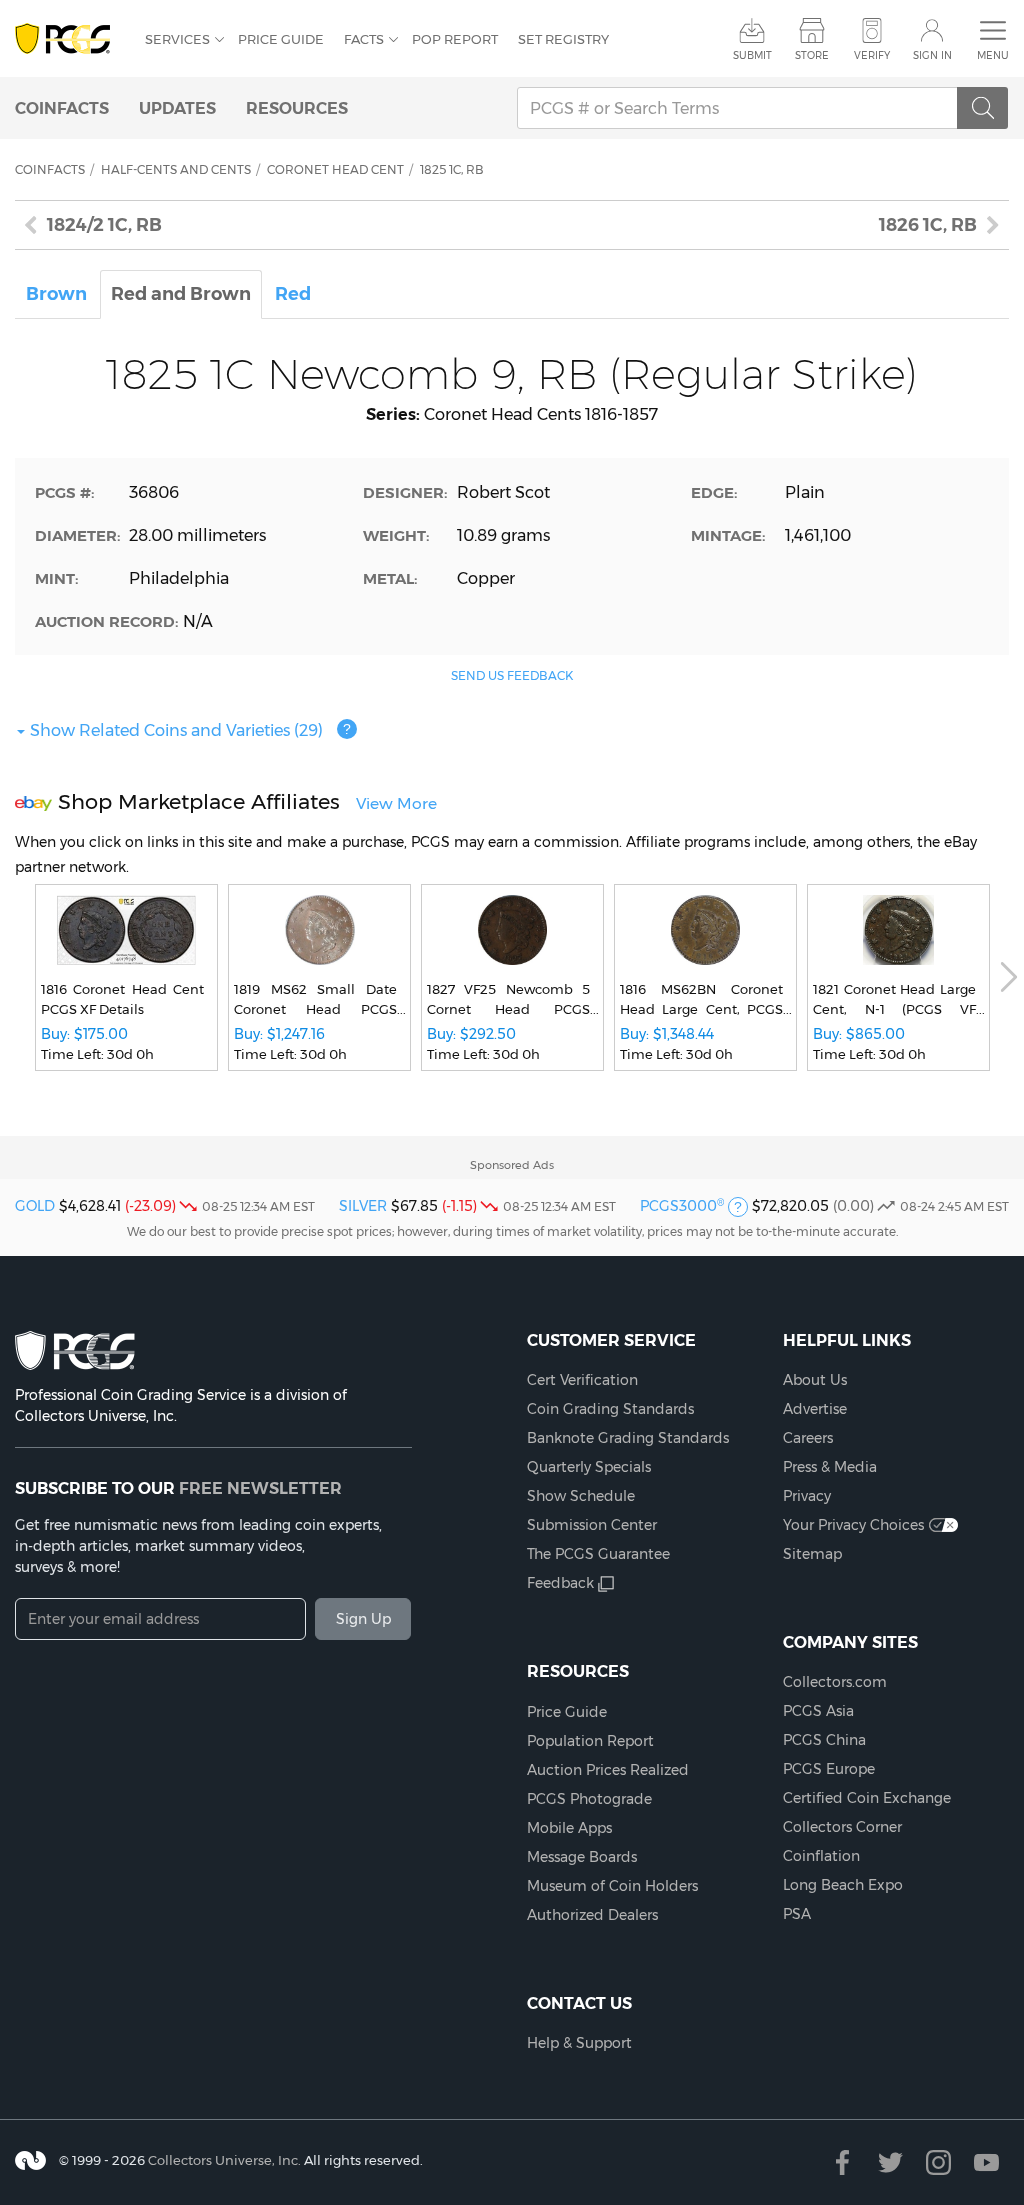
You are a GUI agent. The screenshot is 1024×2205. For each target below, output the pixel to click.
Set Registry (563, 39)
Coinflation (821, 1856)
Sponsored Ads (512, 1165)
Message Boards (582, 1857)
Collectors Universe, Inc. (224, 2160)
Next (1009, 977)
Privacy (807, 1496)
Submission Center (592, 1525)
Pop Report (455, 39)
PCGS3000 (682, 1206)
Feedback (560, 1583)
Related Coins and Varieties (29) (176, 730)
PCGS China (824, 1740)
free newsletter (260, 1488)
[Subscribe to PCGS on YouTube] (986, 2162)
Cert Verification (582, 1380)
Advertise (815, 1409)
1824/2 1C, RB (104, 225)
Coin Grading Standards (610, 1409)
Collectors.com (835, 1682)
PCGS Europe (829, 1769)
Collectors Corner (842, 1827)
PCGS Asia (818, 1711)
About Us (815, 1380)
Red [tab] (293, 294)
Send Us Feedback (512, 675)
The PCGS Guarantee (598, 1554)
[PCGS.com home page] (70, 39)
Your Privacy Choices (853, 1525)
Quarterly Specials (589, 1467)
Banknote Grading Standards (628, 1438)
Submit (752, 55)
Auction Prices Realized (608, 1770)
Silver (363, 1206)
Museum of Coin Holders (612, 1886)
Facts (364, 39)
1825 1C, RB (452, 169)
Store (812, 55)
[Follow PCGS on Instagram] (938, 2162)
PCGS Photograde (589, 1799)
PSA (797, 1914)
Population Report (590, 1741)
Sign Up (363, 1619)
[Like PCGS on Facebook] (842, 2162)
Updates (177, 108)
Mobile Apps (569, 1828)
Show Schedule (581, 1496)
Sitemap (812, 1554)
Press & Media (830, 1467)
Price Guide (281, 39)
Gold (35, 1206)
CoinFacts (62, 108)
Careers (808, 1438)
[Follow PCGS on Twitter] (890, 2162)
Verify (872, 55)
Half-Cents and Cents (176, 169)
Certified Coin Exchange (867, 1798)
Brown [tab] (56, 294)
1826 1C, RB (928, 225)
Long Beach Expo (843, 1885)
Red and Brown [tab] (181, 294)
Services (177, 39)
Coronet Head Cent (335, 169)
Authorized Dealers (592, 1915)
